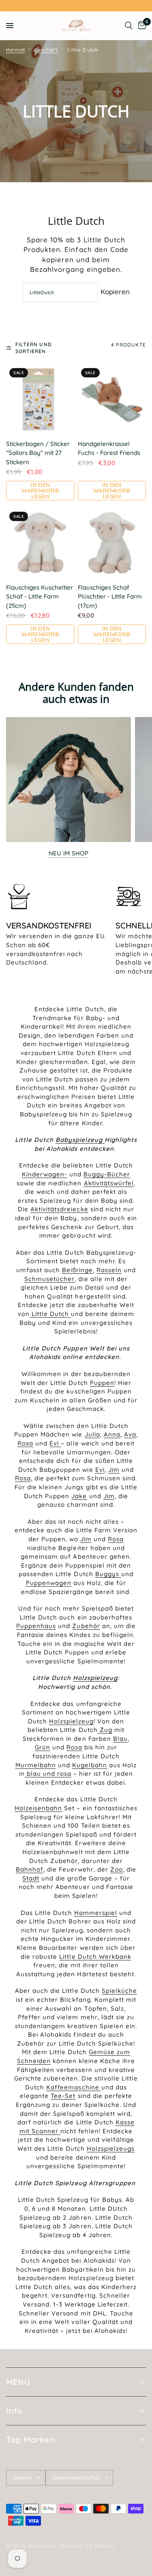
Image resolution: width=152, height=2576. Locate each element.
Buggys (108, 1574)
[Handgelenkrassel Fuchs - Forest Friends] (112, 399)
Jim (114, 1470)
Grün (43, 1747)
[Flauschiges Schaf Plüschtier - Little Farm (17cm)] (112, 543)
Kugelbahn (90, 1765)
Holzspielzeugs (111, 2148)
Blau (120, 1739)
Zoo (117, 1869)
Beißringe (77, 1270)
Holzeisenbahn (38, 1808)
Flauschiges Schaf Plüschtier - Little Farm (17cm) (110, 597)
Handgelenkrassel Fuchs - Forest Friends (109, 448)
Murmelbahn (36, 1765)
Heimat (16, 50)
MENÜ (18, 2382)
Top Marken (31, 2439)
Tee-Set (63, 2096)
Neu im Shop (69, 853)
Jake (79, 1496)
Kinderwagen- (45, 1174)
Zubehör (86, 1626)
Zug (105, 1730)
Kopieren (115, 292)
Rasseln (109, 1270)
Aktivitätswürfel (109, 1183)
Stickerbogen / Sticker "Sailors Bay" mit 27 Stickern (38, 453)
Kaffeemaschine (74, 2087)
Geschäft (46, 50)
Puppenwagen (49, 1583)
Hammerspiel (96, 1913)
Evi (55, 1443)
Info (14, 2411)
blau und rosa (48, 1774)
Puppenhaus (36, 1626)
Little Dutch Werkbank (95, 1957)
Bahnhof (30, 1869)
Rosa (25, 1443)
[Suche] (129, 26)
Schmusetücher (49, 1279)
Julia (92, 1434)
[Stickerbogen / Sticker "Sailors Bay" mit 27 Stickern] (40, 399)
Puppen (102, 1383)
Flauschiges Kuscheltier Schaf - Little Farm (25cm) (40, 597)
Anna (112, 1434)
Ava (130, 1434)
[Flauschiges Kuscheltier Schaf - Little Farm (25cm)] (40, 543)
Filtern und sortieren (34, 348)
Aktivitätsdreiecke (59, 1209)
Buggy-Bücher (107, 1174)
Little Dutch (50, 1314)
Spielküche (119, 1991)
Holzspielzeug (71, 1721)
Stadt (31, 1878)
